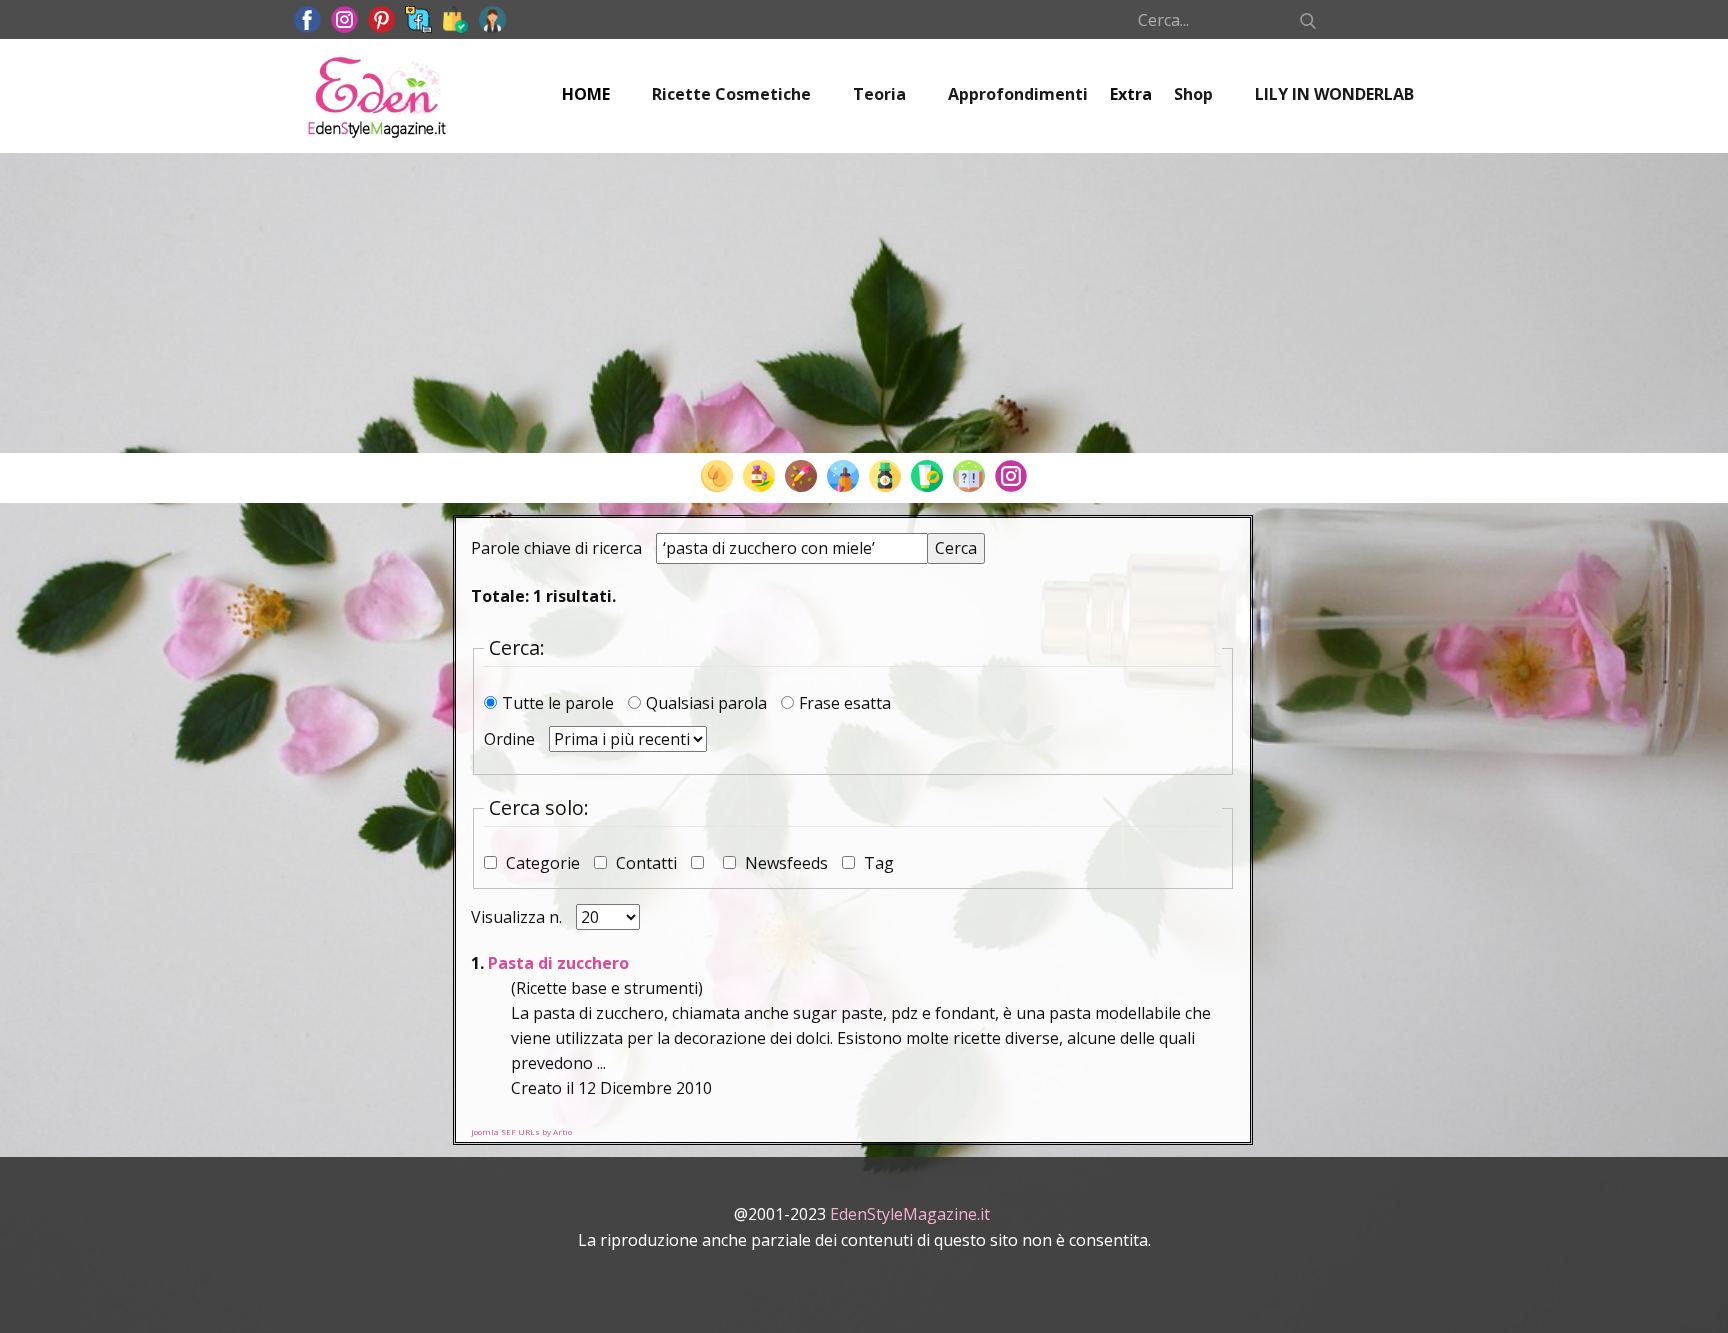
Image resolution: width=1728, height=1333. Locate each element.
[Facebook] (307, 19)
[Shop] (455, 19)
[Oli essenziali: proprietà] (759, 476)
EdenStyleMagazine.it (910, 1214)
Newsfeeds (786, 863)
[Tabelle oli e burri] (717, 476)
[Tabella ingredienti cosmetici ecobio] (885, 476)
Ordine (511, 739)
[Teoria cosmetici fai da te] (969, 476)
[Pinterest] (381, 19)
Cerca (956, 548)
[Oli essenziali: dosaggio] (801, 476)
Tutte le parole (560, 703)
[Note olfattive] (843, 476)
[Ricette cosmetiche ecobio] (927, 476)
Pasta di (558, 963)
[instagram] (344, 19)
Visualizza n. (518, 917)
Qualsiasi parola (708, 703)
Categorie (543, 863)
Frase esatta (845, 703)
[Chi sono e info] (492, 19)
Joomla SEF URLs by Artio (521, 1131)
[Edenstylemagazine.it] (376, 96)
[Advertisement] (864, 303)
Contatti (646, 863)
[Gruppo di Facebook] (418, 19)
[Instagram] (1011, 476)
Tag (877, 863)
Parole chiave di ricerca (558, 548)
